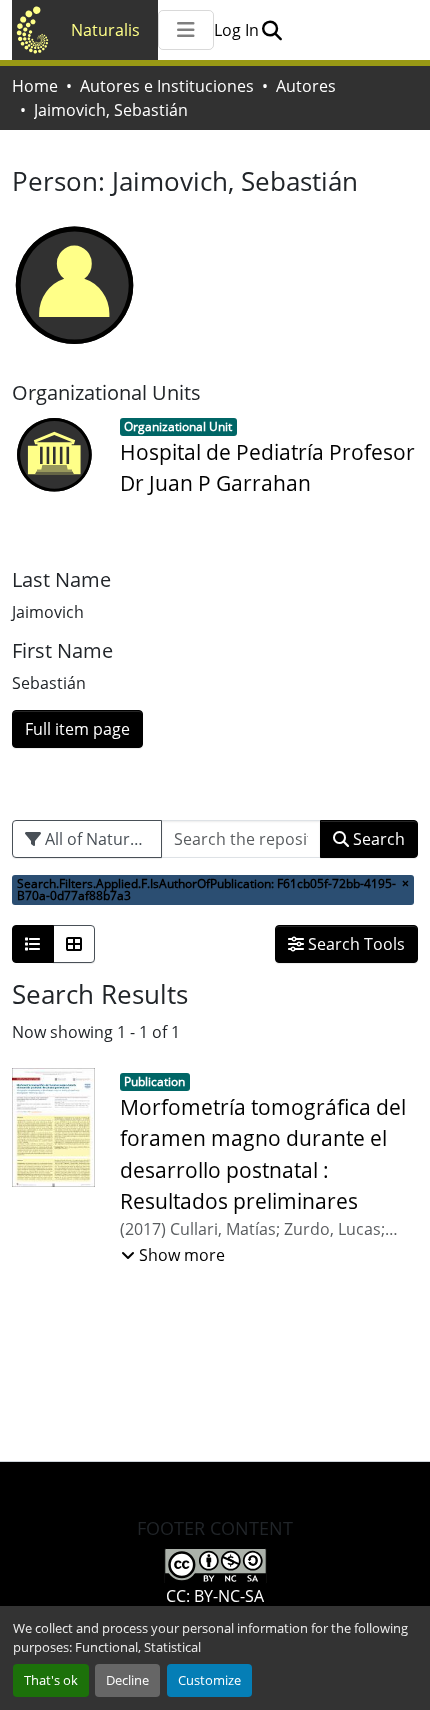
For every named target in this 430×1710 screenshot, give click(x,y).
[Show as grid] (74, 944)
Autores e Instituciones (167, 86)
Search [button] (377, 839)
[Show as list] (33, 944)
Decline (127, 1680)
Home (35, 86)
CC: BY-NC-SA (215, 1596)
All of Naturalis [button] (98, 839)
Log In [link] (236, 30)
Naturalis (105, 30)
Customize (209, 1680)
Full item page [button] (77, 729)
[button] (271, 30)
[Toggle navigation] (186, 30)
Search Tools (354, 944)
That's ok (51, 1680)
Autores (306, 86)
